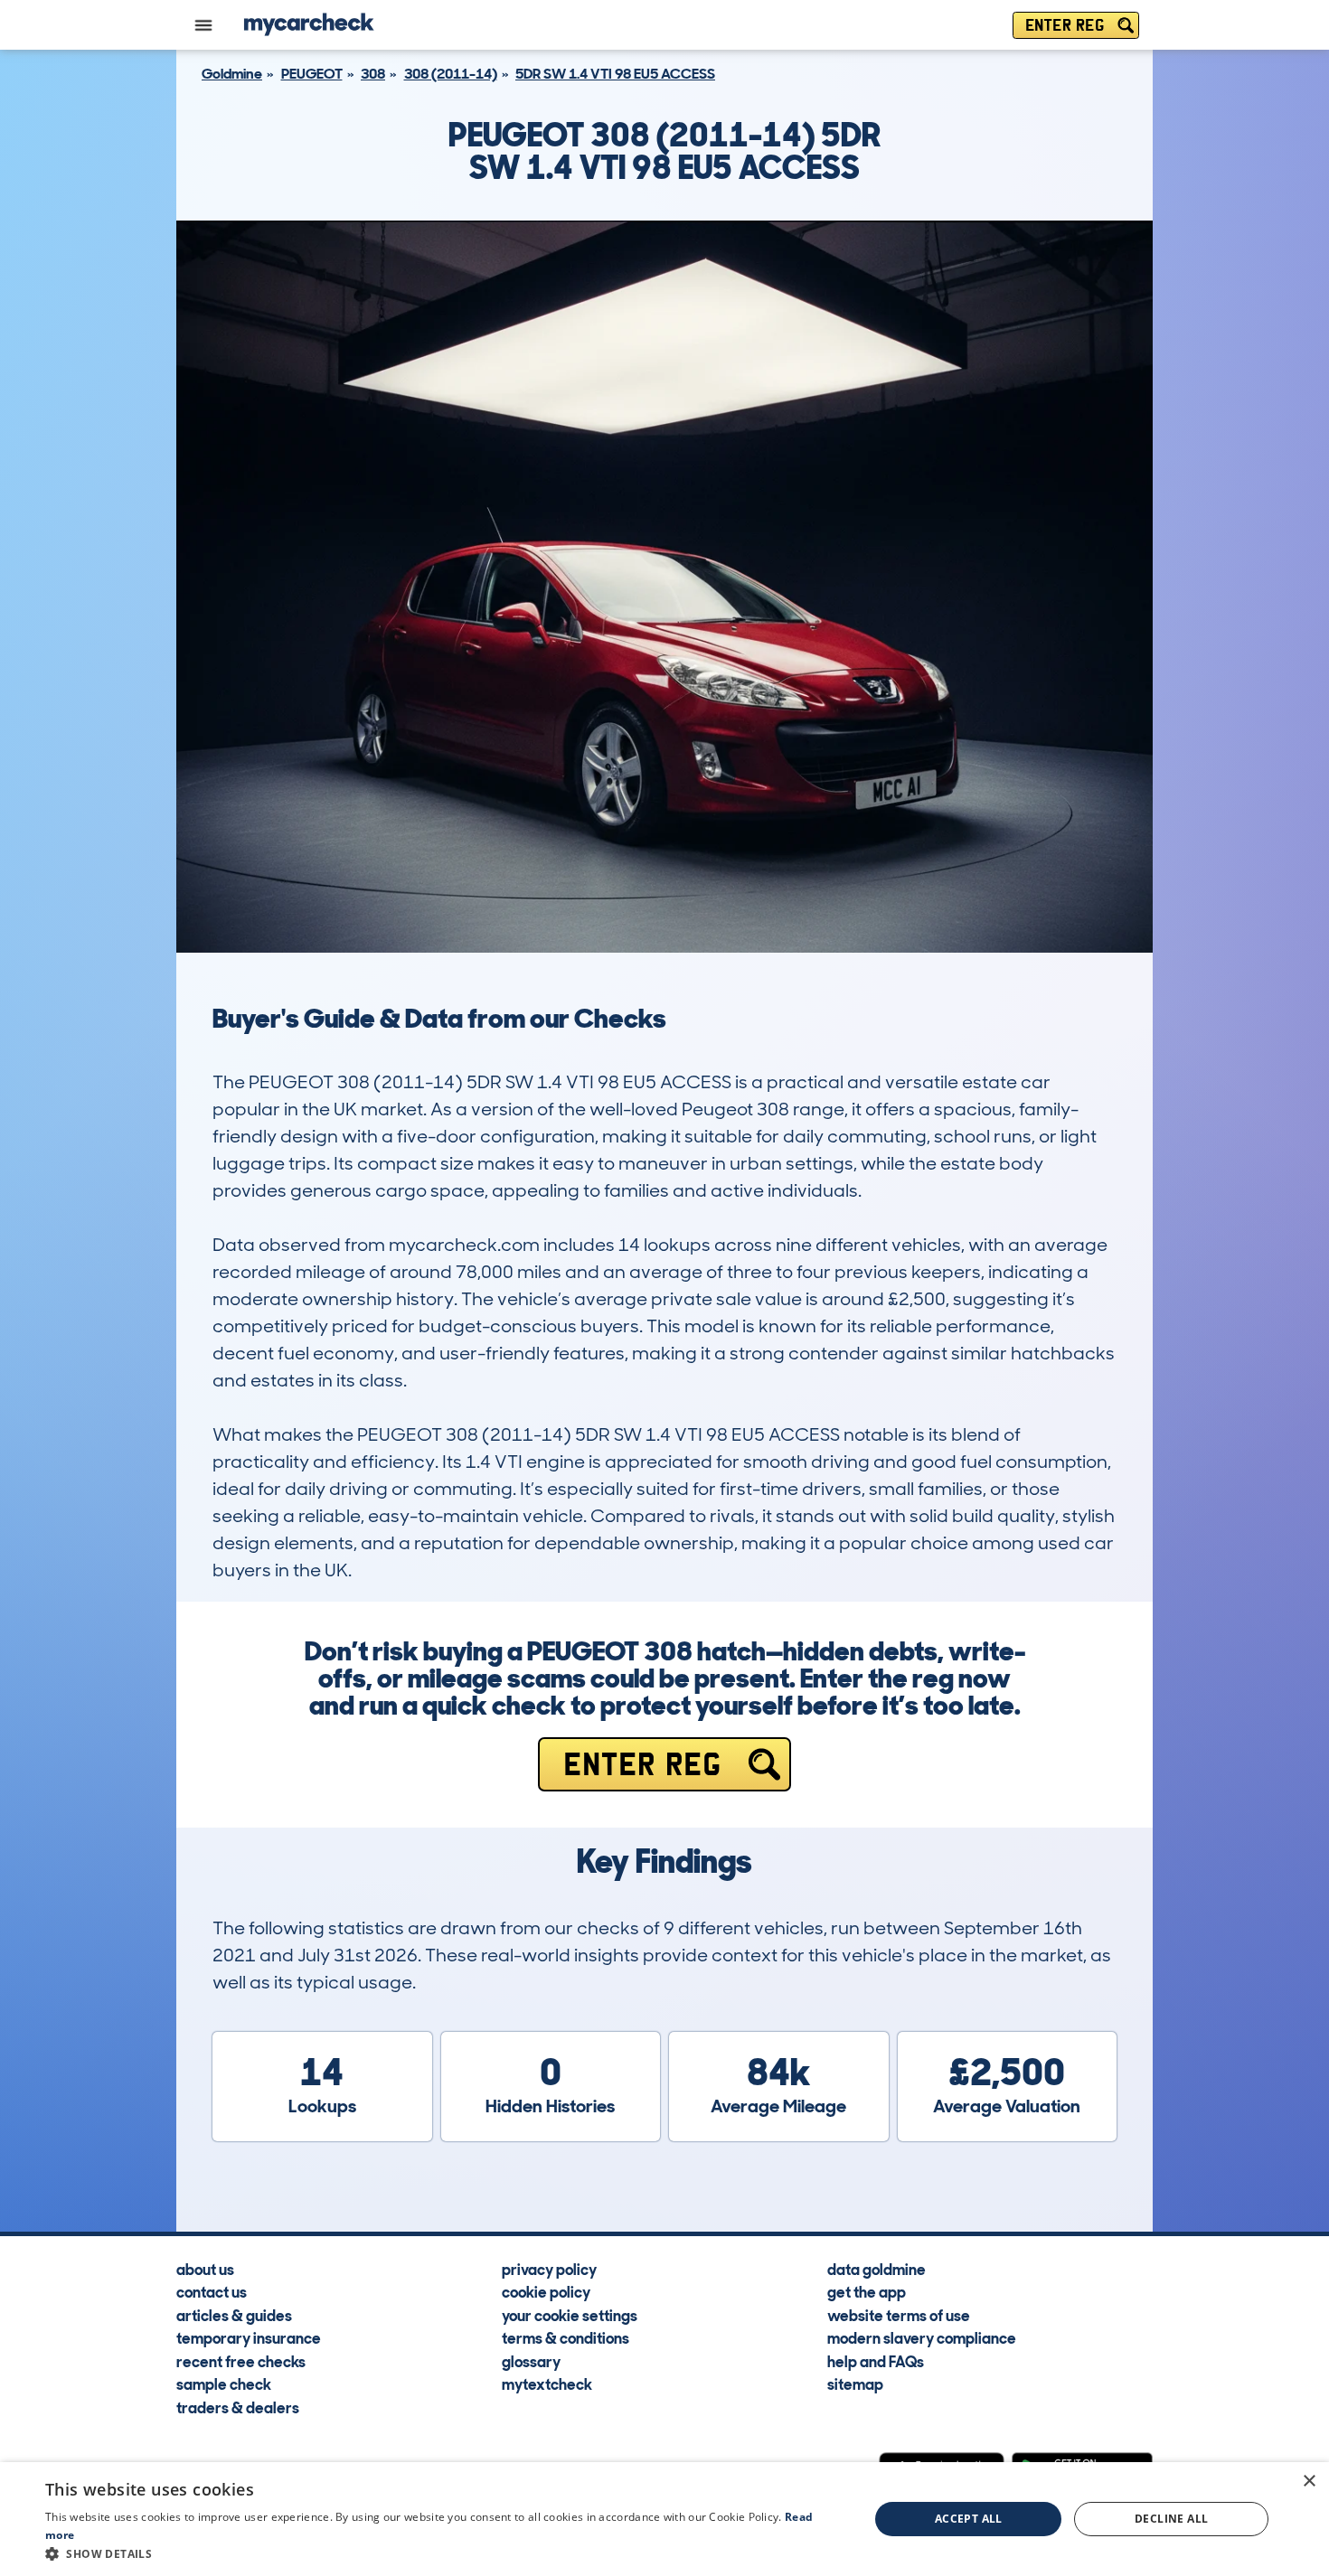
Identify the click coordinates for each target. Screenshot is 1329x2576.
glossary (531, 2361)
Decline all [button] (1171, 2519)
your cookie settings (570, 2315)
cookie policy (546, 2291)
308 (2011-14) (451, 74)
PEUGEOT (312, 74)
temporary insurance (249, 2337)
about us (205, 2269)
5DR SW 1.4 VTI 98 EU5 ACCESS (615, 74)
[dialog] (664, 2519)
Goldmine (232, 74)
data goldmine (877, 2269)
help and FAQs (876, 2361)
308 (373, 74)
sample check (224, 2383)
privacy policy (549, 2269)
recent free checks (241, 2361)
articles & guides (234, 2315)
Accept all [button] (969, 2519)
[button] (445, 2553)
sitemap (855, 2383)
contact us (212, 2291)
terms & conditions (566, 2337)
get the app (867, 2291)
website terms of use (899, 2315)
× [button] (1309, 2482)
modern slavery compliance (922, 2337)
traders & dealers (238, 2407)
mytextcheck (547, 2383)
